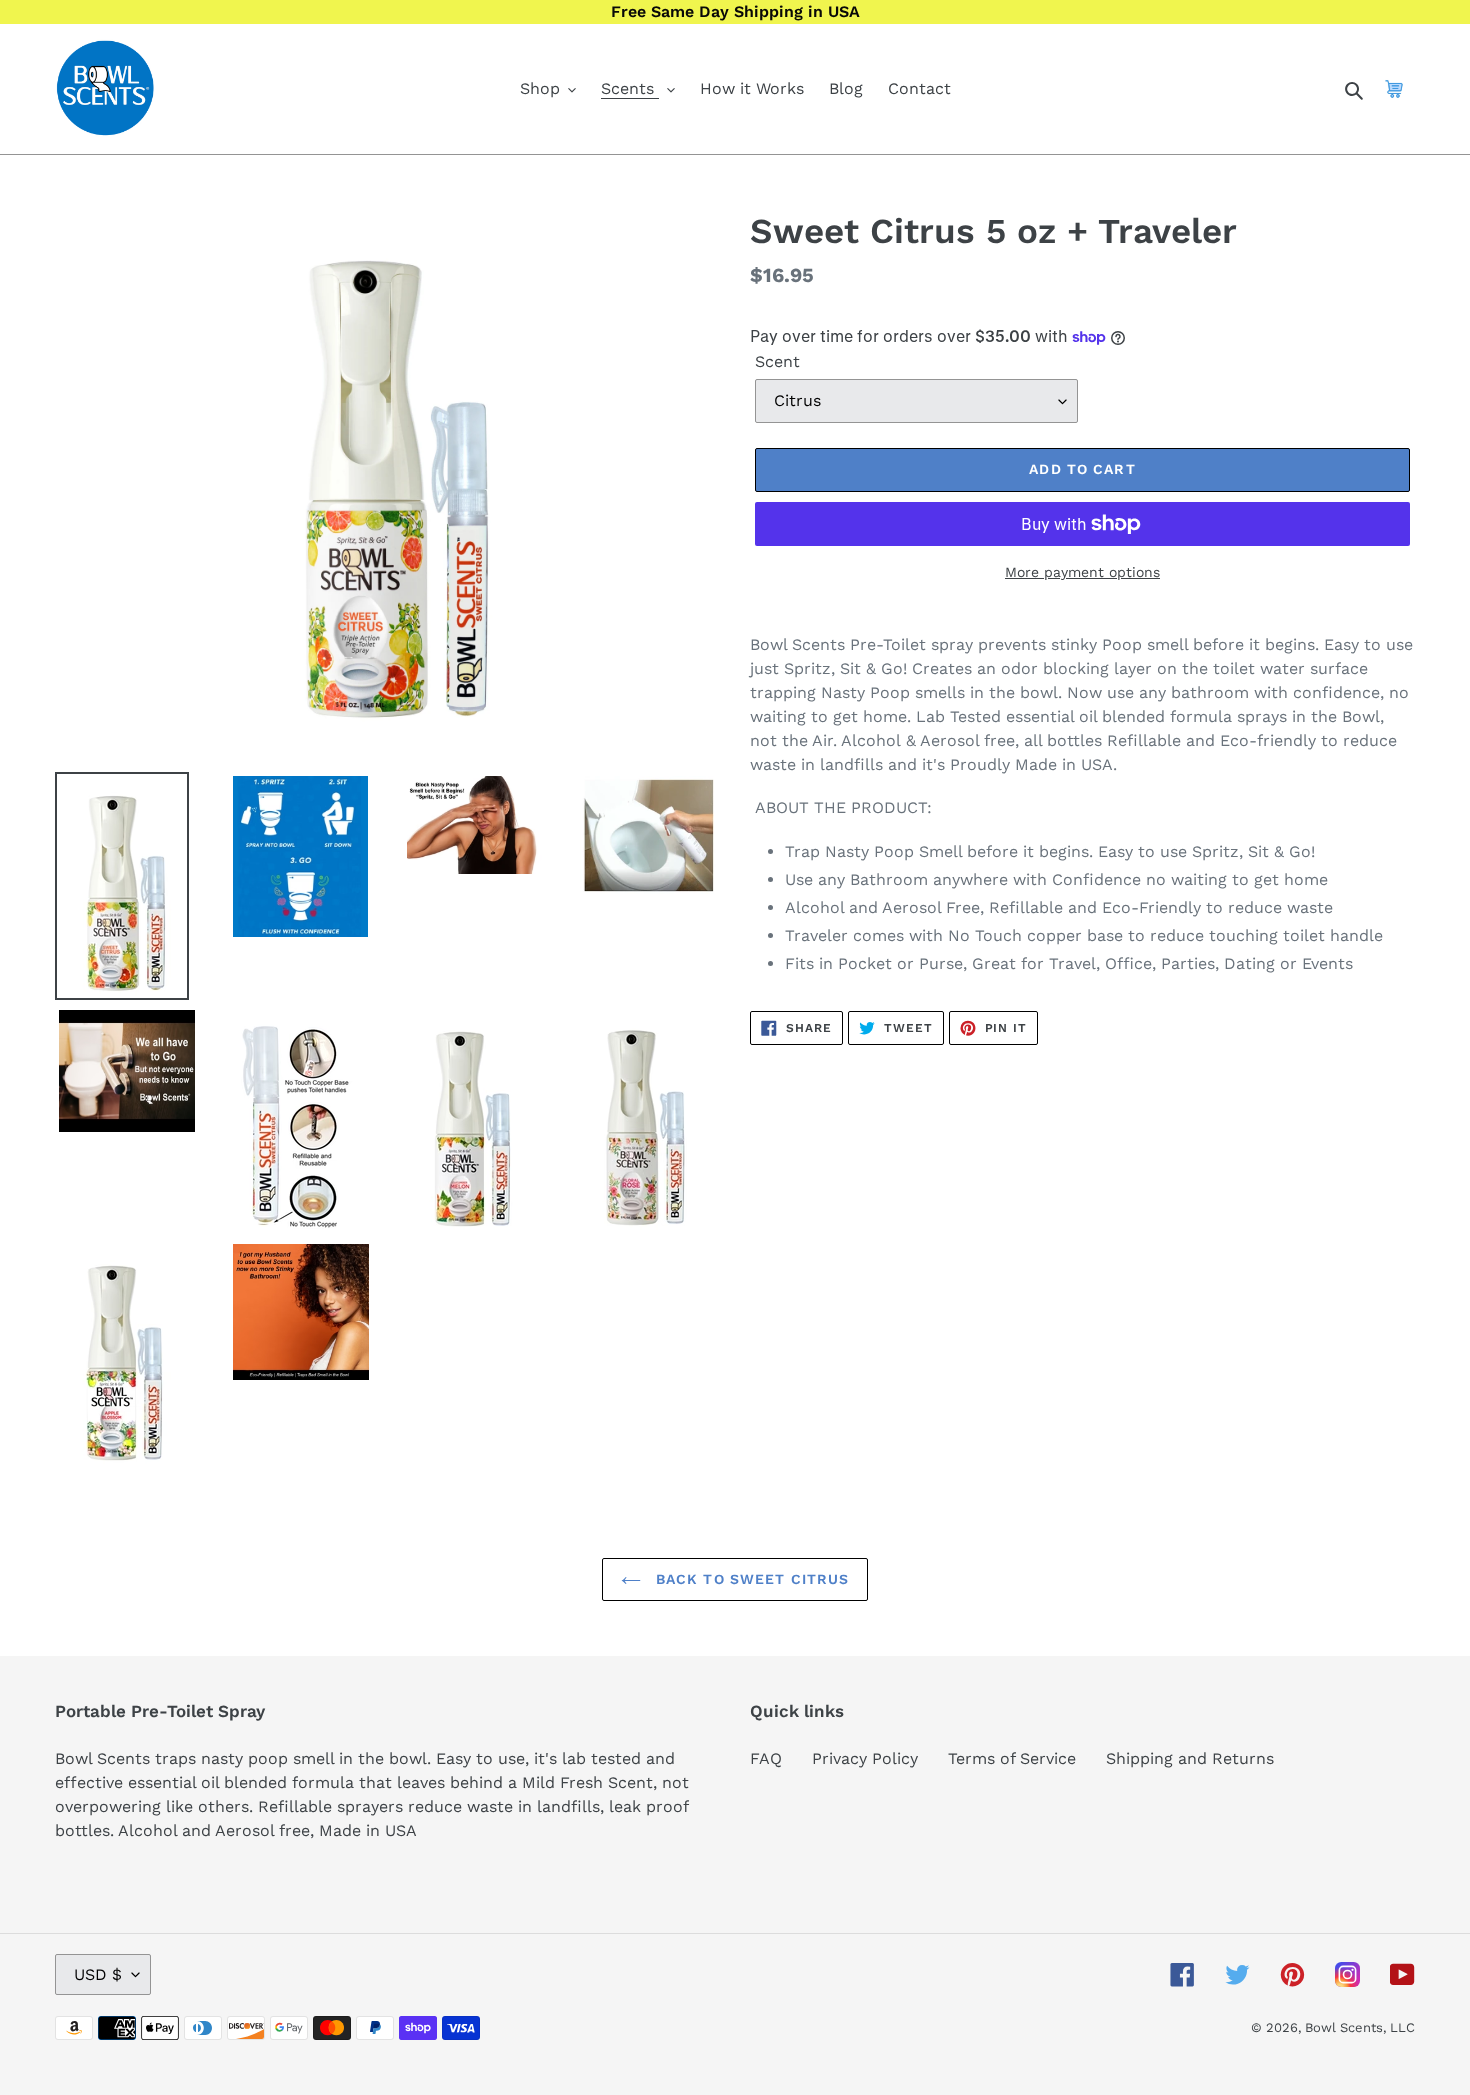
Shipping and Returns (1190, 1758)
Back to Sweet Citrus (750, 1579)
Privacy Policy (865, 1758)
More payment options (1082, 572)
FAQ (766, 1758)
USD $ (98, 1974)
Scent (777, 361)
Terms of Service (1012, 1758)
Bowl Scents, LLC (1360, 2027)
